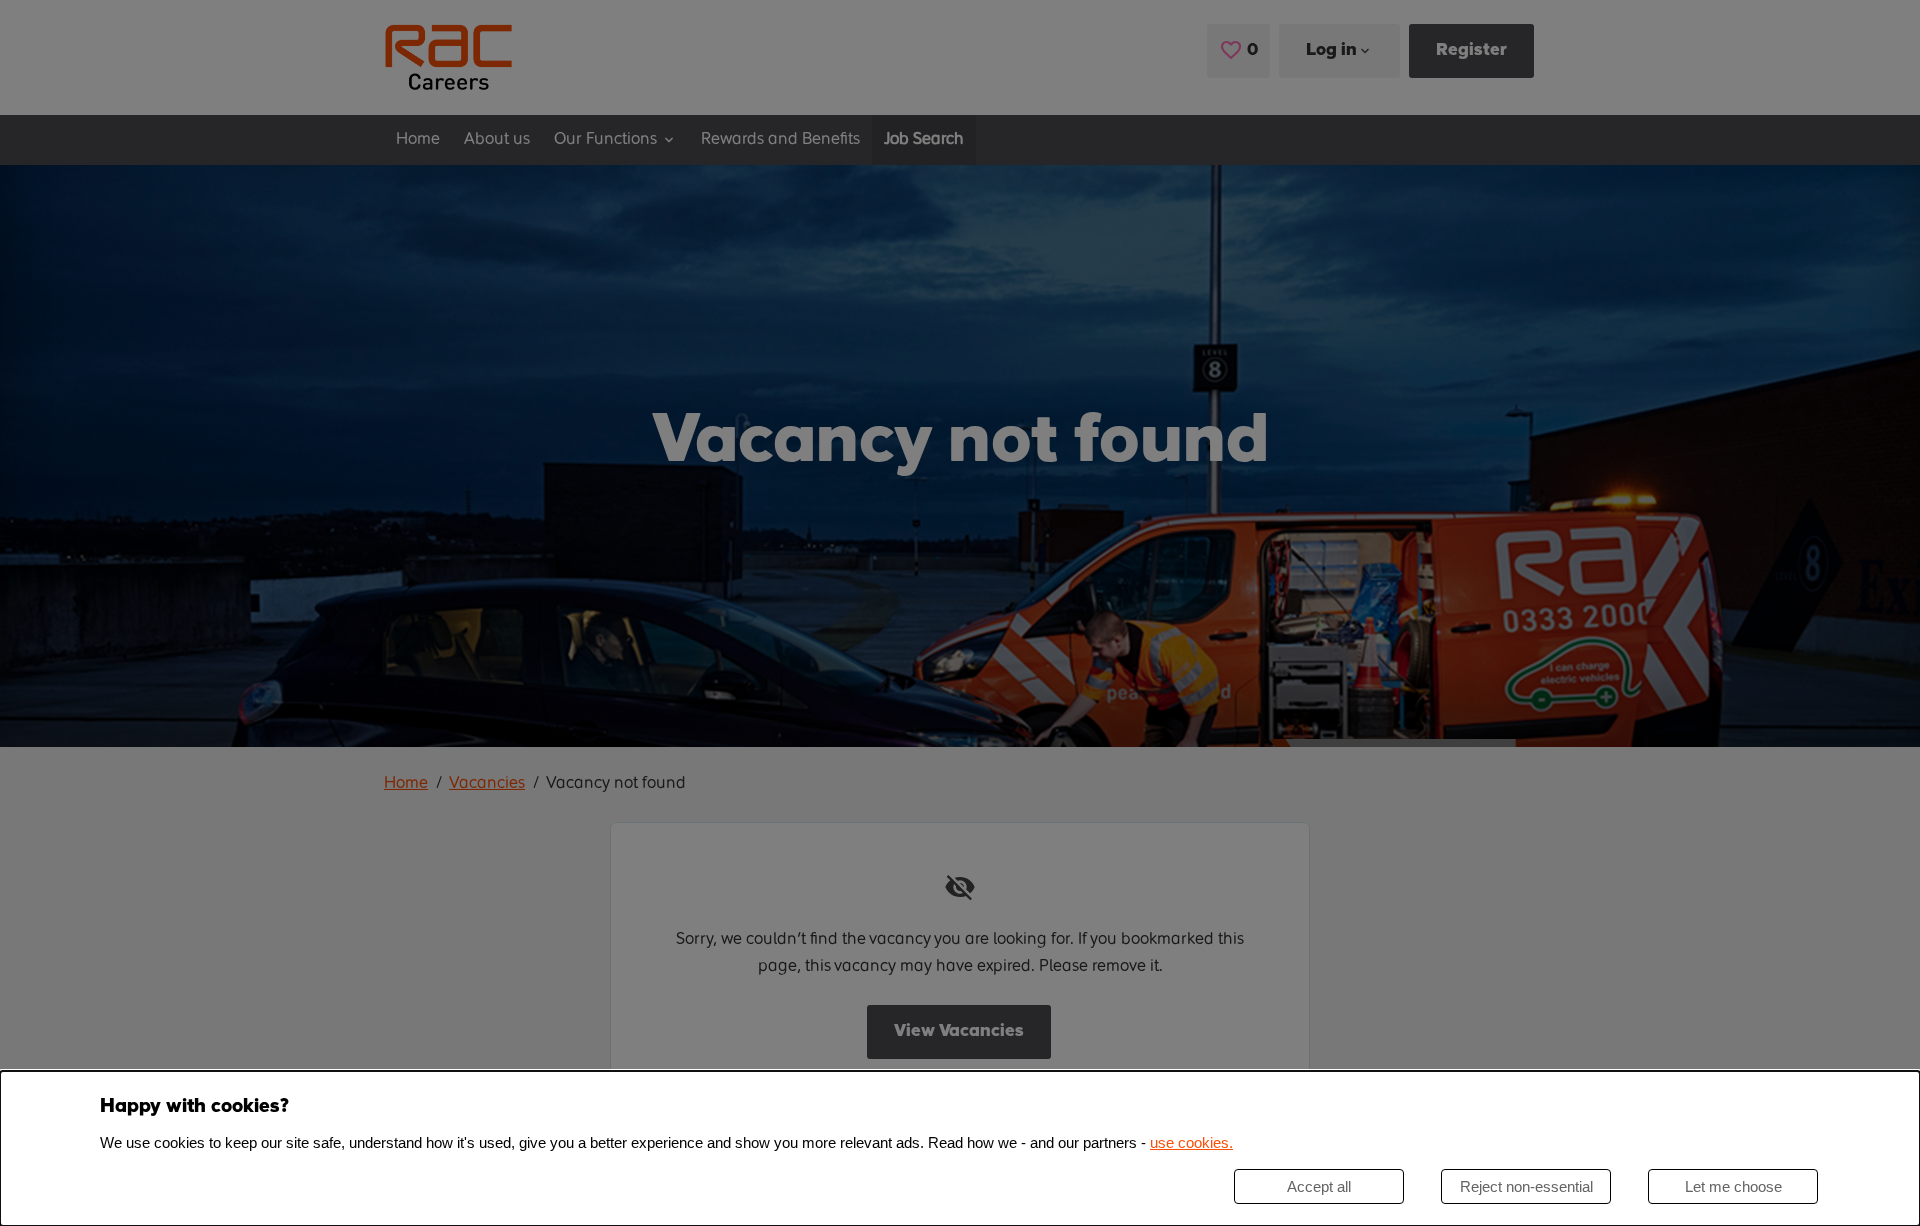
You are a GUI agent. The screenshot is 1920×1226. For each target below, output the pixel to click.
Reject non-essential (1526, 1186)
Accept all (1319, 1186)
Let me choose (1733, 1186)
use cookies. (1191, 1142)
